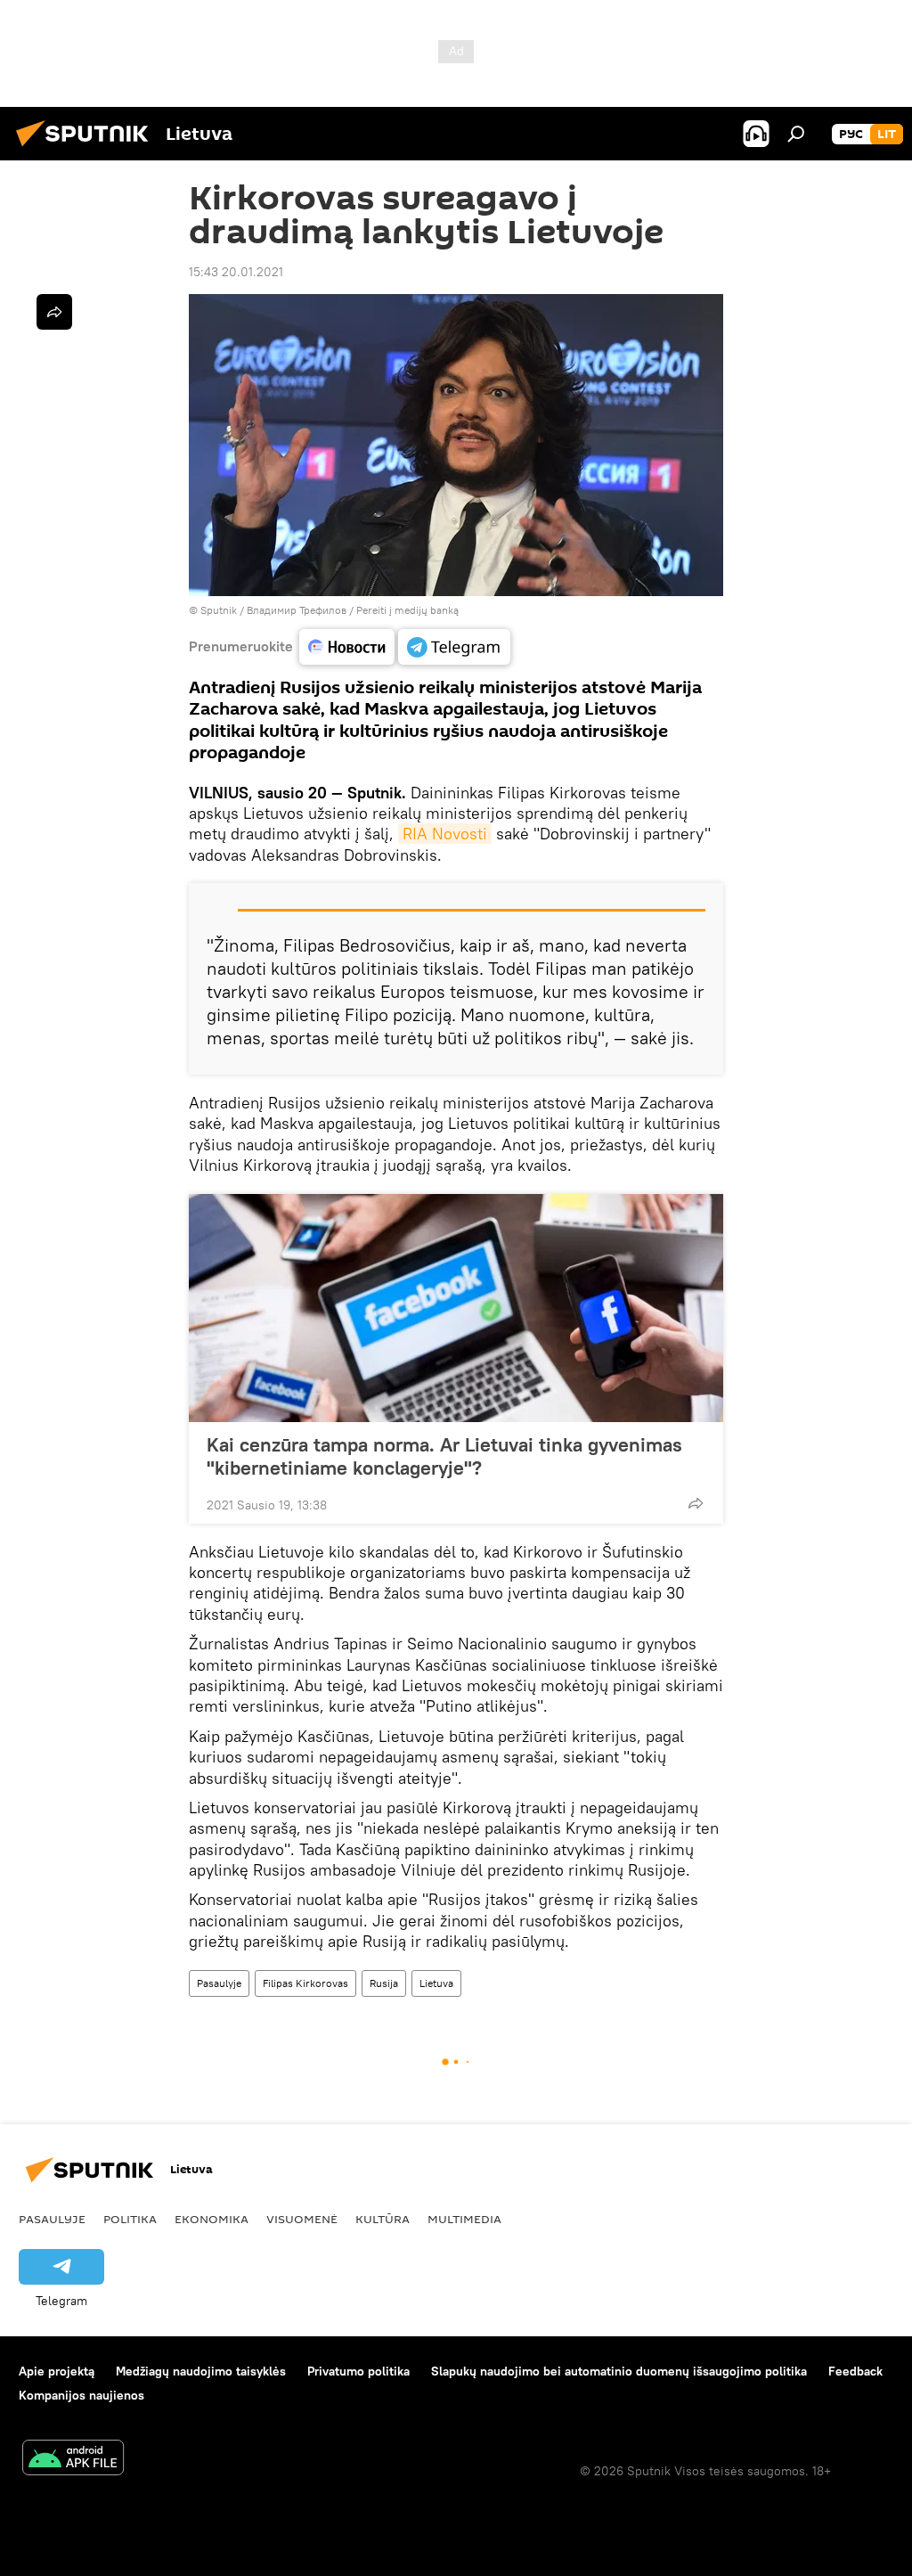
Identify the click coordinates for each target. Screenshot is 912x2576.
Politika (130, 2219)
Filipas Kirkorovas (305, 1983)
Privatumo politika (358, 2371)
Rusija (384, 1983)
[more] (696, 1503)
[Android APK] (73, 2460)
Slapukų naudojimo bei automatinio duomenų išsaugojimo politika (619, 2371)
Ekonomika (212, 2219)
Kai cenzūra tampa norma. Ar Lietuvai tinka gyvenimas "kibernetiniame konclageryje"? (444, 1456)
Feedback (855, 2371)
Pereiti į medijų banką (407, 610)
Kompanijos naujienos (81, 2395)
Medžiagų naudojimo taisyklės (201, 2371)
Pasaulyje (219, 1983)
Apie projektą (57, 2371)
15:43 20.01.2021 (236, 272)
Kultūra (383, 2219)
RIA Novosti (445, 834)
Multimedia (464, 2219)
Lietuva (436, 1983)
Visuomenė (302, 2219)
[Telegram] (454, 647)
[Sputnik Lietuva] (87, 149)
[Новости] (347, 647)
